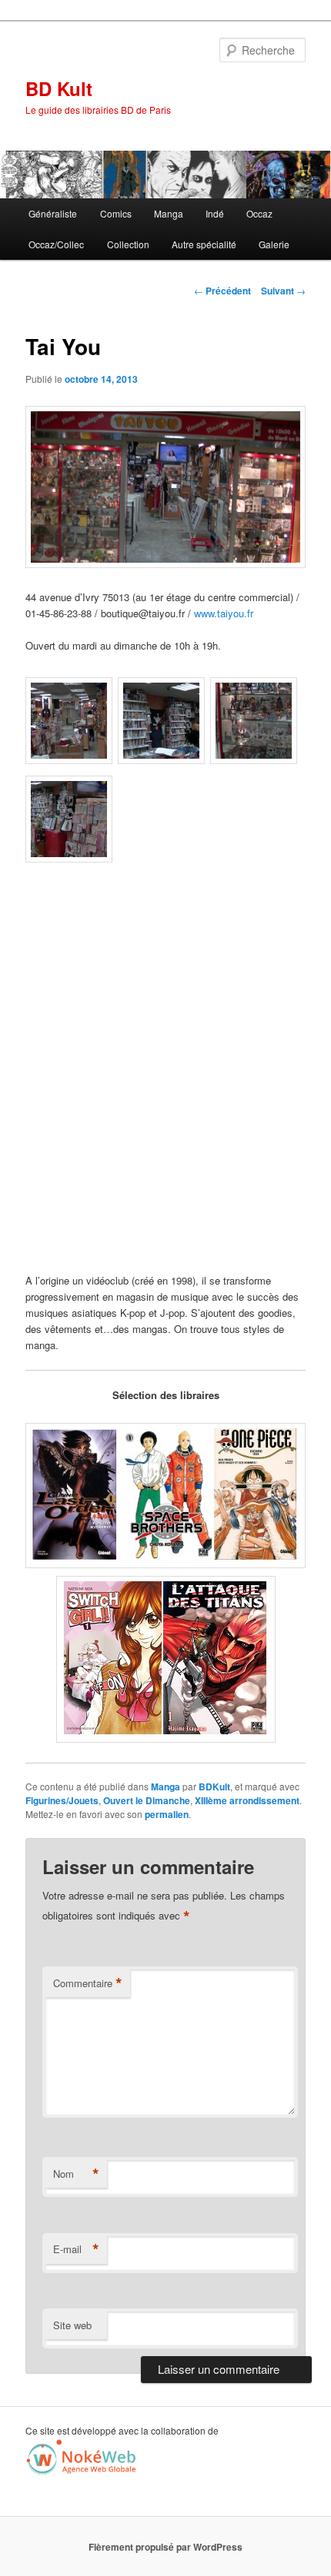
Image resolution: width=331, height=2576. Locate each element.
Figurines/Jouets (62, 1800)
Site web (72, 2325)
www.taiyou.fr (224, 613)
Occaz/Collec (56, 244)
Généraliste (53, 213)
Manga (169, 213)
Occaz (259, 213)
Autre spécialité (204, 244)
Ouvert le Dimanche (147, 1800)
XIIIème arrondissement (247, 1800)
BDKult (214, 1787)
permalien (167, 1814)
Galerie (274, 244)
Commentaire (88, 1983)
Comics (116, 213)
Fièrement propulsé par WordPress (165, 2547)
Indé (215, 213)
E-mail (76, 2249)
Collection (128, 244)
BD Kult (59, 88)
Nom (76, 2174)
